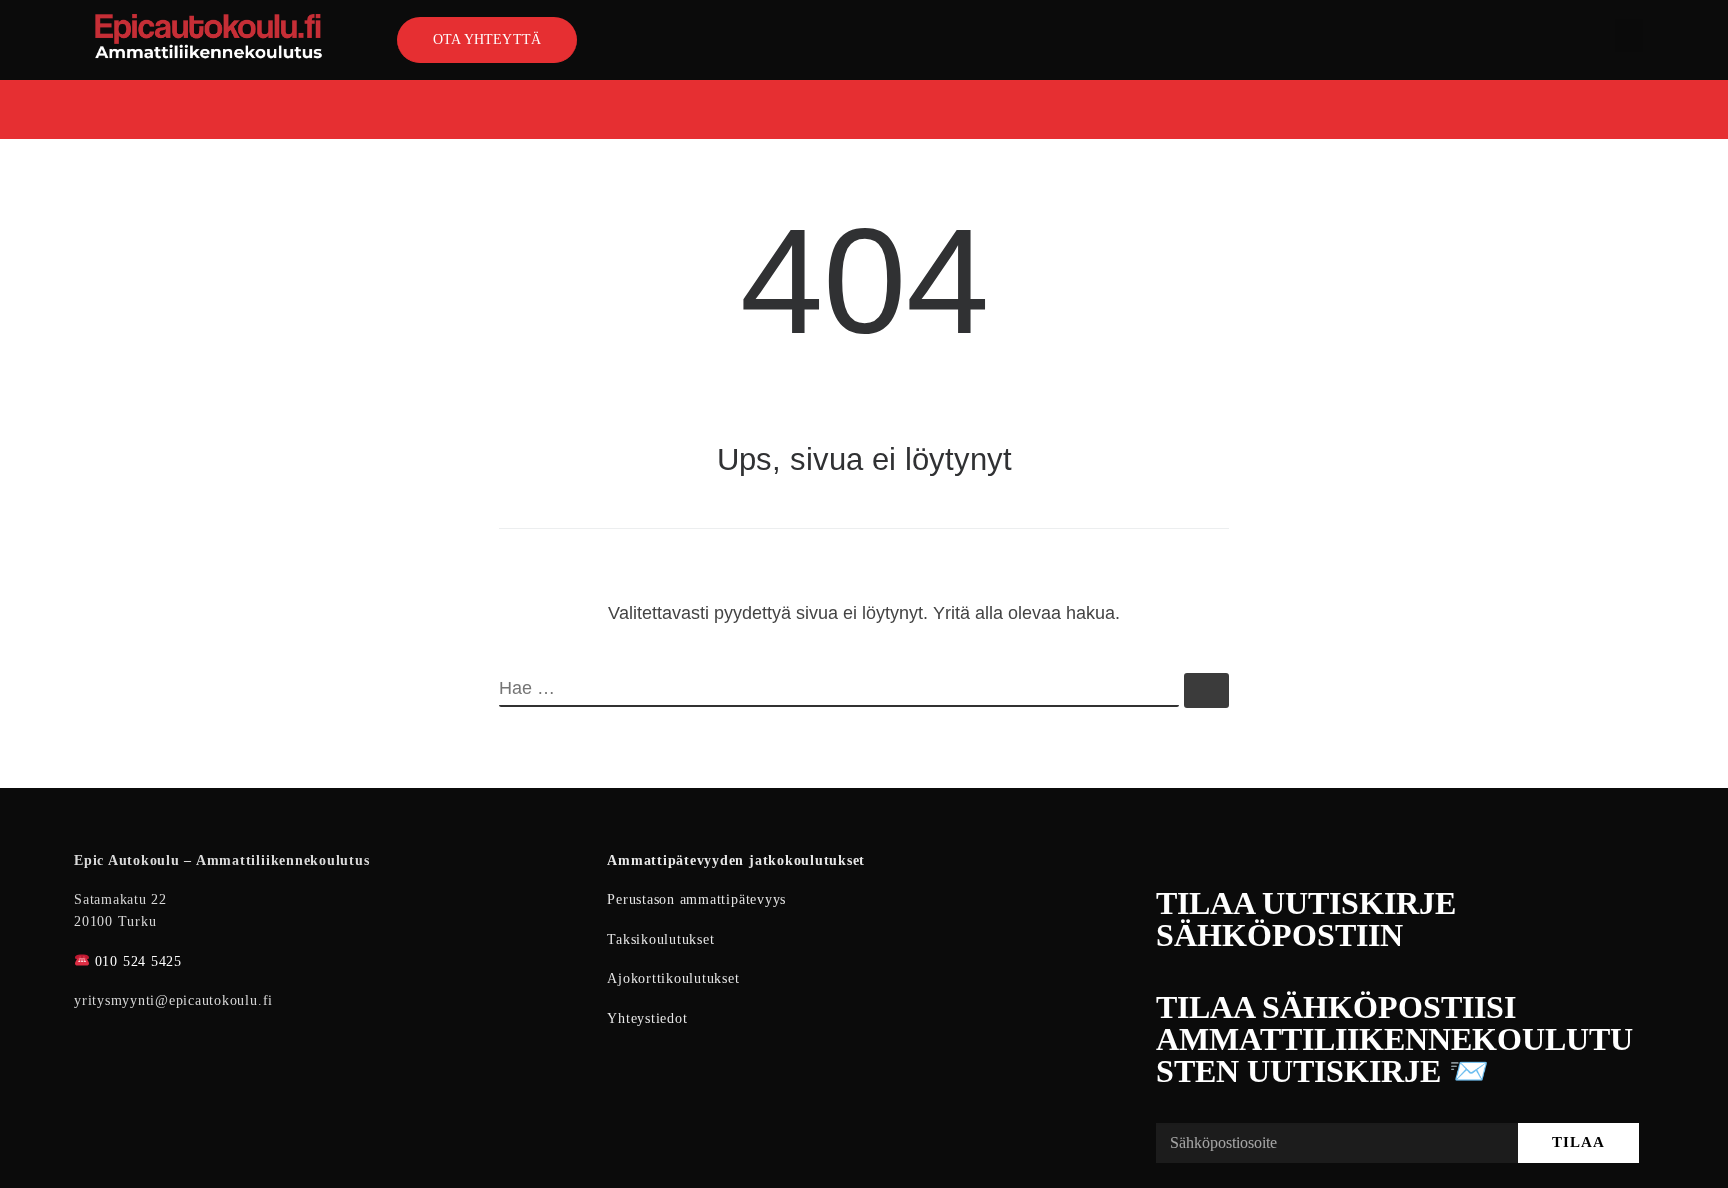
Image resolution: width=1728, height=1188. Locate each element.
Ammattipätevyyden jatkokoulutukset (736, 860)
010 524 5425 (138, 961)
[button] (1629, 35)
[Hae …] (1206, 690)
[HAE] (839, 690)
